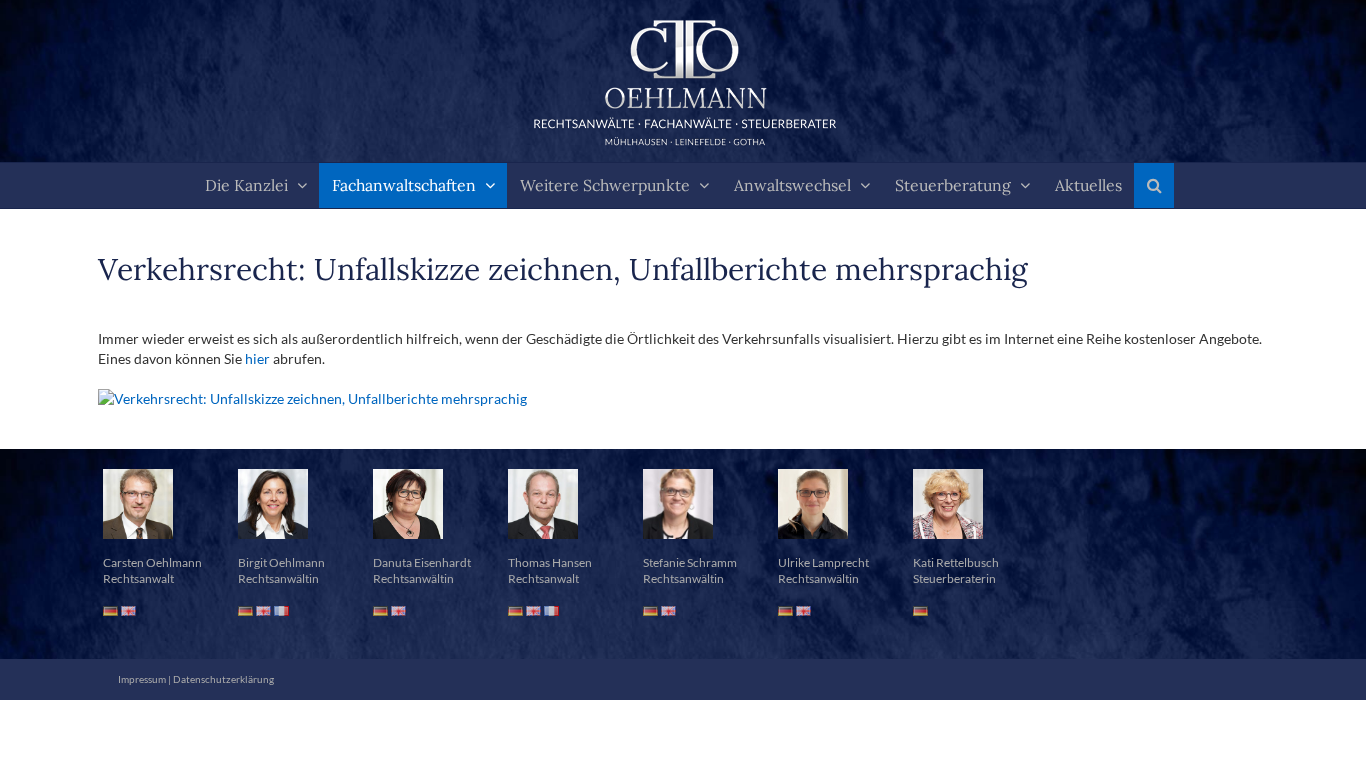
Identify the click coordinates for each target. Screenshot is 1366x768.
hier (257, 358)
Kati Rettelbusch (956, 562)
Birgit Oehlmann (281, 562)
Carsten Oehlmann (152, 562)
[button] (1154, 185)
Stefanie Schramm (690, 562)
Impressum (142, 679)
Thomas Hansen (550, 562)
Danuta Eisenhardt (422, 562)
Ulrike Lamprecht (823, 562)
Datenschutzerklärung (223, 679)
